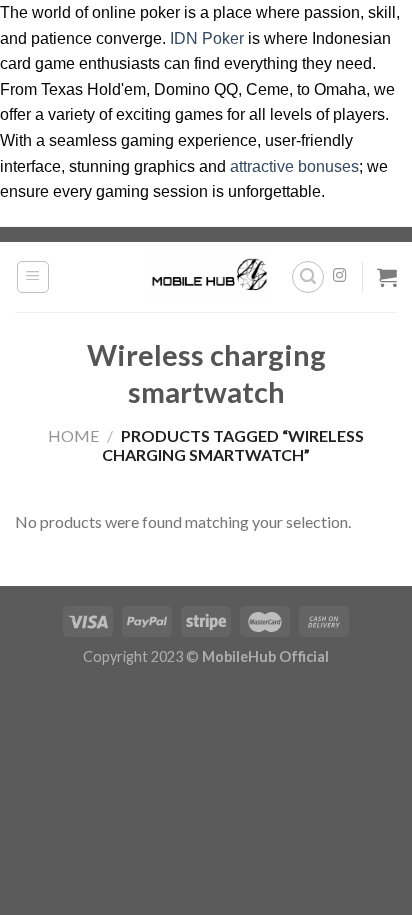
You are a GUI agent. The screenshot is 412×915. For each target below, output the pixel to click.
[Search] (308, 277)
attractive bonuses (294, 166)
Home (73, 435)
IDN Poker (207, 38)
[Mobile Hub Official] (206, 276)
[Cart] (387, 277)
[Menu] (33, 277)
